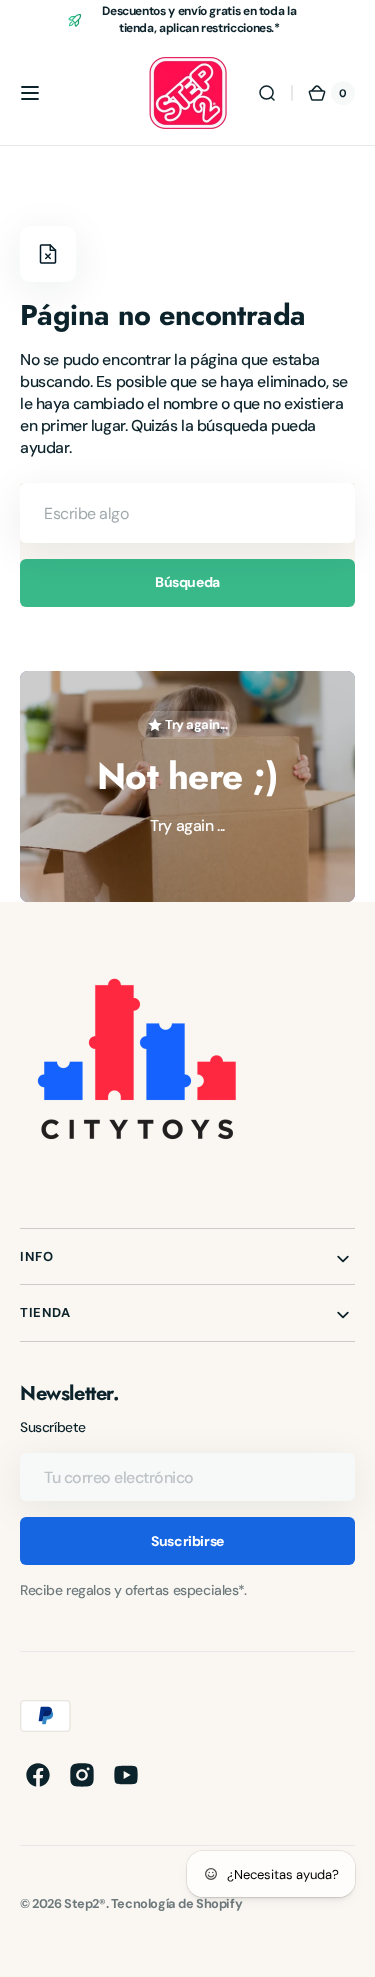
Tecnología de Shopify (176, 1903)
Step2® (85, 1903)
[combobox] (187, 513)
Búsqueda (187, 582)
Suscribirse (187, 1541)
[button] (30, 93)
